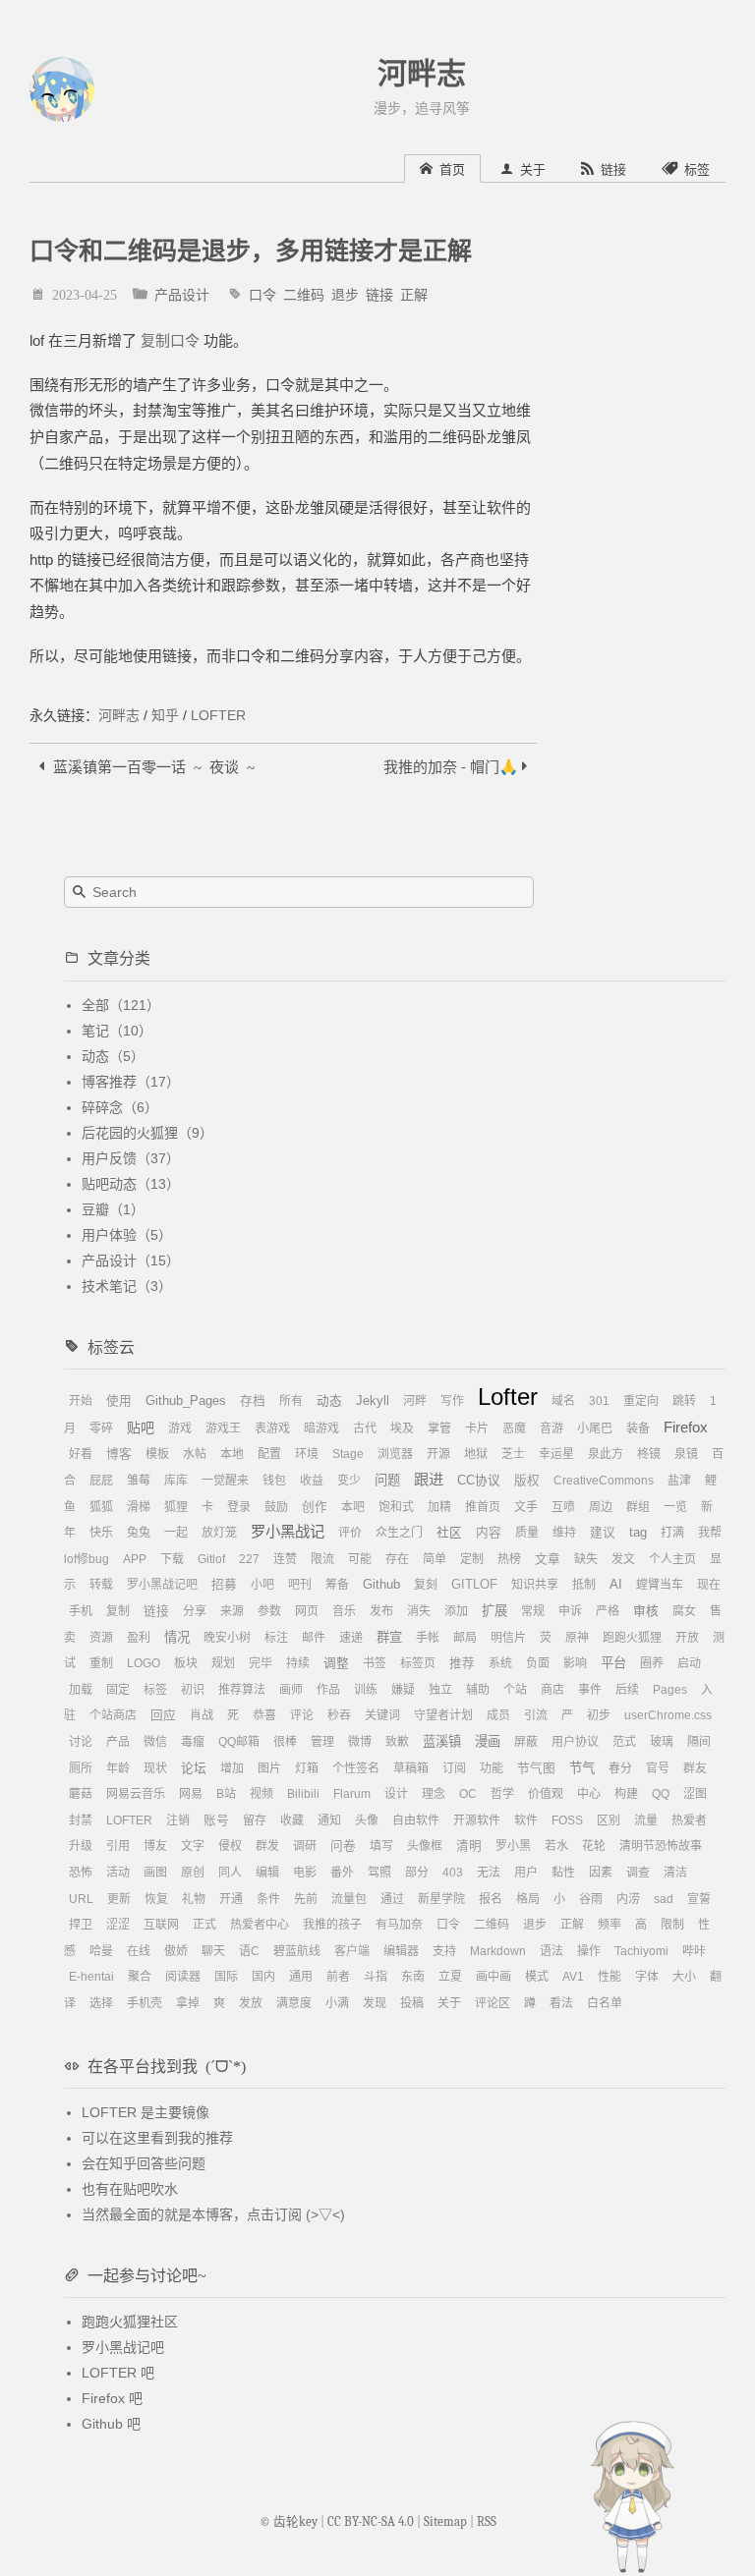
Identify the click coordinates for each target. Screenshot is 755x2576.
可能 (360, 1559)
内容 (489, 1533)
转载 (101, 1585)
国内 (263, 1977)
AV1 (573, 1977)
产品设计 (182, 294)
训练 (366, 1690)
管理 (322, 1742)
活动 (118, 1873)
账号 (216, 1820)
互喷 (563, 1507)
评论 (302, 1715)
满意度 (294, 2003)
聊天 (213, 1951)
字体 (647, 1977)
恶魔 (514, 1428)
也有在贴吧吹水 (130, 2189)
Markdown (498, 1951)
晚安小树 (227, 1638)
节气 (582, 1768)
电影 (305, 1873)
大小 (684, 1977)
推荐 (462, 1663)
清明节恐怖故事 (661, 1846)
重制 (101, 1663)
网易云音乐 (136, 1794)
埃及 (402, 1428)
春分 (620, 1768)
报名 (491, 1899)
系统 (500, 1663)
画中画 (494, 1977)
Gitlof (211, 1559)
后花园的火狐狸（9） (147, 1133)
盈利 (139, 1638)
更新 (119, 1899)
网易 (191, 1794)
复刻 (426, 1585)
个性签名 (356, 1768)
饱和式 (396, 1507)
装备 (638, 1428)
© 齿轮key (289, 2522)
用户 (526, 1873)
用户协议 (575, 1742)
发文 (623, 1559)
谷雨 (591, 1899)
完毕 (261, 1663)
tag (638, 1532)
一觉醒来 (225, 1481)
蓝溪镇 (442, 1741)
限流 (322, 1559)
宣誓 (699, 1899)
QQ (661, 1794)
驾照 (379, 1873)
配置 (269, 1454)
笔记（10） (117, 1031)
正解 (414, 294)
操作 (589, 1951)
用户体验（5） (127, 1235)
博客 (119, 1454)
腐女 (684, 1611)
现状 (155, 1768)
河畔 (415, 1401)
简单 (435, 1559)
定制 (472, 1559)
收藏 (292, 1820)
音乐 (344, 1611)
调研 (305, 1846)
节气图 (536, 1768)
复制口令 (170, 340)
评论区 (493, 2003)
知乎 (165, 715)
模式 (537, 1977)
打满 (672, 1533)
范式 (624, 1742)
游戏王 (223, 1428)
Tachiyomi (641, 1951)
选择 (101, 2003)
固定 (118, 1690)
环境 (307, 1454)
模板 (157, 1454)
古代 (365, 1428)
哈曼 (101, 1951)
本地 (232, 1454)
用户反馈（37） (131, 1158)
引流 (536, 1715)
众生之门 (399, 1533)
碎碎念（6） (120, 1107)
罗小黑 (513, 1846)
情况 (177, 1637)
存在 (397, 1559)
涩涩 (118, 1925)
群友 (695, 1768)
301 (599, 1401)
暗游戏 (321, 1428)
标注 (276, 1638)
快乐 (101, 1533)
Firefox (686, 1427)
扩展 (494, 1611)
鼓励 (276, 1507)
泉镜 (686, 1454)
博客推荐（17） (131, 1082)
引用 (118, 1846)
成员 (498, 1715)
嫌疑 (403, 1690)
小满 (337, 2003)
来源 (232, 1611)
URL (81, 1899)
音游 (552, 1428)
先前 (306, 1899)
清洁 (675, 1873)
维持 (564, 1533)
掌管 (439, 1428)
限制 (672, 1925)
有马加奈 (399, 1925)
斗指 (376, 1977)
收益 (312, 1481)
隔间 (699, 1742)
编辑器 (401, 1951)
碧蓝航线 (297, 1951)
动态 (329, 1401)
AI (616, 1584)
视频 (261, 1794)
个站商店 (113, 1715)
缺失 (586, 1559)
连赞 (285, 1559)
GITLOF (474, 1585)
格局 (528, 1899)
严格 (608, 1611)
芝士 (513, 1454)
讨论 (81, 1742)
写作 (452, 1401)
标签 (155, 1690)
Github (381, 1585)
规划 (223, 1663)
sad (664, 1899)
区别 (609, 1820)
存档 (253, 1401)
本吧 (353, 1507)
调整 (336, 1663)
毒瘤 (193, 1742)
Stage (348, 1454)
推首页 (483, 1507)
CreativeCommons (604, 1481)
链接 (379, 294)
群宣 (389, 1637)
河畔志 (422, 73)
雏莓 (139, 1481)
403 (453, 1873)
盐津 (679, 1481)
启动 (689, 1663)
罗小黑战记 (288, 1531)
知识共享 (535, 1585)
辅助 (478, 1690)
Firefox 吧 (112, 2398)
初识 (193, 1690)
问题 (387, 1480)
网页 (307, 1611)
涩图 (695, 1794)
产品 (118, 1742)
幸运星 (556, 1454)
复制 (118, 1611)
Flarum (352, 1794)
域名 (563, 1401)
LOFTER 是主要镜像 (145, 2112)
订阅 (454, 1768)
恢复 (156, 1899)
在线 (139, 1951)
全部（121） (121, 1005)
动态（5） (113, 1056)
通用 (301, 1977)
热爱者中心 (260, 1925)
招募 (224, 1585)
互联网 (161, 1925)
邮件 (314, 1638)
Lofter (508, 1397)
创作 (315, 1507)
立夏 (450, 1977)
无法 (489, 1873)
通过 (392, 1899)
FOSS (567, 1820)
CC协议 (479, 1481)
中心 (589, 1794)
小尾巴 (595, 1428)
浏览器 (395, 1454)
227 (249, 1559)
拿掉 (188, 2003)
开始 (81, 1401)
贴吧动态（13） (131, 1184)
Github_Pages (186, 1400)
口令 (262, 294)
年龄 (118, 1768)
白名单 (605, 2003)
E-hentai (91, 1977)
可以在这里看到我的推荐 (157, 2138)
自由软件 (416, 1820)
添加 (456, 1611)
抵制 (584, 1585)
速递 (351, 1638)
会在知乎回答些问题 (144, 2163)
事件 (590, 1690)
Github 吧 (111, 2424)
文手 (526, 1507)
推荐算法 (242, 1690)
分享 (195, 1611)
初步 (599, 1715)
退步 (345, 294)
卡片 (477, 1428)
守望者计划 (443, 1715)
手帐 (428, 1638)
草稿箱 (411, 1768)
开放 (687, 1638)
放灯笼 (219, 1533)
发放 (251, 2003)
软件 (526, 1820)
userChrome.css (668, 1715)
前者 (338, 1977)
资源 (101, 1638)
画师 (291, 1690)
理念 (434, 1794)
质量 (527, 1533)
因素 (601, 1873)
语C (249, 1951)
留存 (255, 1820)
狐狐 (101, 1507)
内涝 (628, 1899)
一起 (176, 1533)
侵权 (230, 1846)
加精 (439, 1507)
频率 (610, 1925)
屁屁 (101, 1481)
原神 (577, 1638)
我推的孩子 (332, 1925)
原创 (193, 1873)
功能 (492, 1768)
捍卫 (81, 1925)
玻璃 (662, 1742)
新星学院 (441, 1899)
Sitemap (445, 2522)
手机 (81, 1611)
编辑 (267, 1873)
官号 (658, 1768)
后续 (627, 1690)
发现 (375, 2003)
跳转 (684, 1401)
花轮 (594, 1846)
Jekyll (373, 1400)
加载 (81, 1690)
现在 (709, 1585)
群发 (267, 1846)
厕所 (81, 1768)
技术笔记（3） (127, 1286)
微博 (360, 1742)
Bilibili (303, 1794)
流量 (646, 1820)
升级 (81, 1846)
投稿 (412, 2003)
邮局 (465, 1638)
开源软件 (477, 1820)
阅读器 (183, 1977)
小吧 (262, 1585)
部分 (417, 1873)
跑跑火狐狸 (632, 1638)
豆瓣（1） (113, 1209)
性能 (610, 1977)
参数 (269, 1611)
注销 (178, 1820)
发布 (381, 1611)
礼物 (194, 1899)
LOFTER (218, 715)
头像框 (425, 1846)
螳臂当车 (660, 1585)
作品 (328, 1690)
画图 (155, 1873)
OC (468, 1794)
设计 (396, 1794)
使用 (119, 1401)
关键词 (382, 1715)
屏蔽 (526, 1742)
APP (135, 1559)
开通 (231, 1899)
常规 (533, 1611)
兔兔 (139, 1533)
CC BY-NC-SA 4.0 (371, 2522)
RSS (487, 2522)
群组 (638, 1507)
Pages (670, 1690)
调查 (638, 1873)
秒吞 (339, 1715)
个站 (515, 1690)
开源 (438, 1454)
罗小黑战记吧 (162, 1585)
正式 (204, 1925)
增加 (232, 1768)
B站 (226, 1794)
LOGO (144, 1663)
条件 (268, 1899)
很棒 (285, 1742)
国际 (226, 1977)
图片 (269, 1768)
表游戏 (272, 1428)
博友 (155, 1846)
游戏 (180, 1428)
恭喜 (264, 1715)
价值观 (546, 1794)
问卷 (343, 1846)
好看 (81, 1454)
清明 (469, 1846)
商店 (552, 1690)
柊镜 (649, 1454)
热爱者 (689, 1820)
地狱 (476, 1454)
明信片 (508, 1638)
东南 (413, 1977)
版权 (527, 1481)
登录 (239, 1507)
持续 (298, 1663)
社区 (449, 1533)
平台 (613, 1663)
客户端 (352, 1951)
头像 (367, 1820)
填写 (381, 1846)
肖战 (202, 1715)
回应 (163, 1715)
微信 (155, 1742)
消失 (419, 1611)
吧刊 (300, 1585)
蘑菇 (81, 1794)
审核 (646, 1611)
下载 (172, 1559)
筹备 (337, 1585)
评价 (350, 1533)
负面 (538, 1663)
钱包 (274, 1481)
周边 (601, 1507)
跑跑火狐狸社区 (130, 2322)
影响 (575, 1663)
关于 (449, 2003)
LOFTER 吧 (118, 2373)
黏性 (563, 1873)
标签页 (418, 1663)
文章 (548, 1559)
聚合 (140, 1977)
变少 (349, 1481)
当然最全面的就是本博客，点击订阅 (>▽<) (213, 2214)
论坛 (194, 1768)
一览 (675, 1507)
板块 (186, 1663)
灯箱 (307, 1768)
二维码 (304, 294)
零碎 (101, 1428)
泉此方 (606, 1454)
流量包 (349, 1899)
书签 (375, 1663)
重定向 (641, 1401)
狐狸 (176, 1507)
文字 (193, 1846)
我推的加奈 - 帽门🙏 (453, 766)
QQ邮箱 (239, 1742)
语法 (552, 1951)
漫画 (488, 1741)
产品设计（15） (131, 1260)
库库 (176, 1481)
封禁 (81, 1820)
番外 (342, 1873)
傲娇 (176, 1951)
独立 (440, 1690)
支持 (444, 1951)
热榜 (509, 1559)
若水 (556, 1846)
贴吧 (141, 1428)
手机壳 (145, 2003)
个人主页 (672, 1559)
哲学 (502, 1794)
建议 (603, 1533)
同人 (230, 1873)
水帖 (195, 1454)
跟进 (429, 1479)
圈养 (652, 1663)
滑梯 (139, 1507)
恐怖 (81, 1873)
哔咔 (694, 1951)
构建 (626, 1794)
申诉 (570, 1611)
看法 (561, 2003)
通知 (329, 1820)
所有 (291, 1401)
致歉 (397, 1742)
